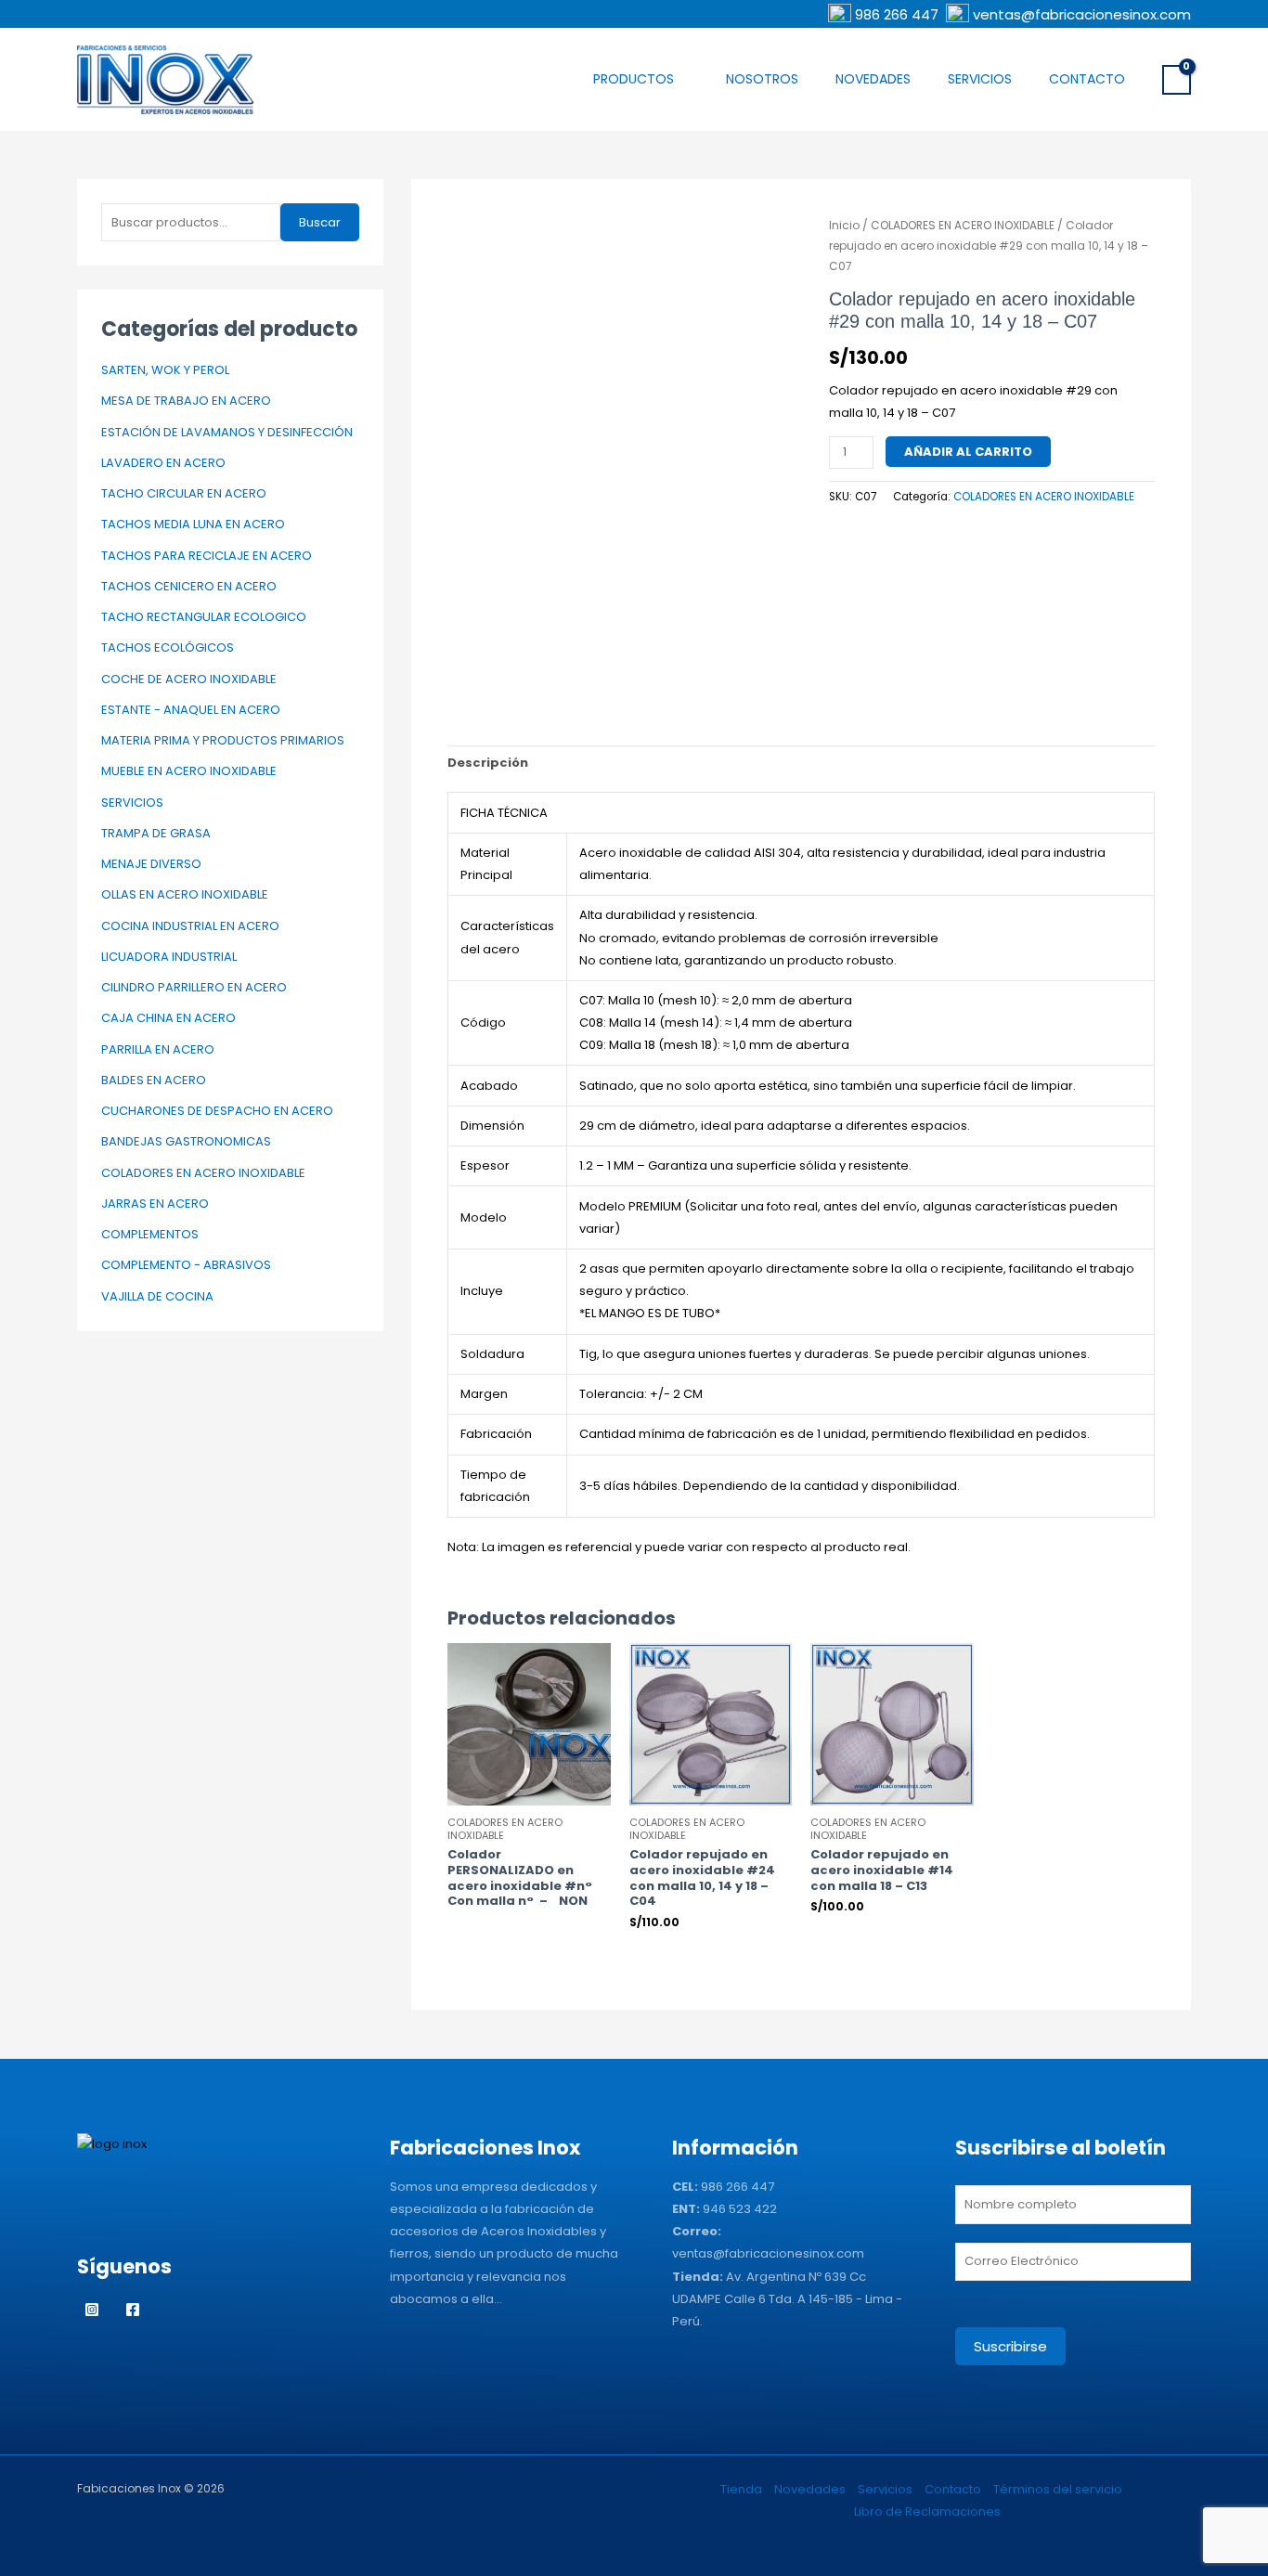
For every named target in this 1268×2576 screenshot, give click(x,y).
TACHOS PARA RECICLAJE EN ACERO (207, 556)
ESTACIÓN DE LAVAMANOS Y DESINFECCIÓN (227, 432)
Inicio (844, 225)
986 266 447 (899, 14)
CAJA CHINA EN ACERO (168, 1018)
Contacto (1087, 79)
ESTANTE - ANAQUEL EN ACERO (191, 710)
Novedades (873, 79)
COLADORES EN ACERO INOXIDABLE (203, 1173)
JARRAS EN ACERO (155, 1204)
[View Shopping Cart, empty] (1177, 80)
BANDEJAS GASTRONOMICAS (186, 1141)
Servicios (980, 79)
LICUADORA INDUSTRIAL (169, 957)
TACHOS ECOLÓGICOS (168, 647)
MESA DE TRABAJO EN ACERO (186, 401)
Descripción (488, 763)
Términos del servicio (1058, 2489)
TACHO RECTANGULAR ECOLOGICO (204, 617)
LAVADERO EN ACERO (163, 463)
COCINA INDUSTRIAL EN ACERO (190, 926)
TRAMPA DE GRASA (156, 833)
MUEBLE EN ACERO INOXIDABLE (189, 771)
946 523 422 (740, 2209)
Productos (634, 79)
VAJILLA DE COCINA (157, 1296)
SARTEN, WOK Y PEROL (165, 370)
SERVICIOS (132, 803)
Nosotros (762, 79)
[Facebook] (133, 2310)
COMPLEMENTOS (150, 1234)
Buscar (320, 222)
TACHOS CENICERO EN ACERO (189, 586)
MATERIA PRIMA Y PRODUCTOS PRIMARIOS (223, 740)
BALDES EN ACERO (154, 1080)
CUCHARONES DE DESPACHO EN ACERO (217, 1111)
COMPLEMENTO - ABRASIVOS (186, 1265)
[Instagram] (92, 2310)
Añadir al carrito (968, 452)
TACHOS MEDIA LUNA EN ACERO (193, 524)
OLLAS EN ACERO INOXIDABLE (185, 894)
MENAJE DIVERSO (151, 864)
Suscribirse (1010, 2346)
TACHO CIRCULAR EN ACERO (184, 493)
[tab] (488, 763)
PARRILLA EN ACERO (158, 1049)
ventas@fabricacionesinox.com (1082, 14)
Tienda (741, 2489)
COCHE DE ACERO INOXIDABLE (189, 679)
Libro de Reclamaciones (927, 2511)
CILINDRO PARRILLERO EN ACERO (194, 987)
